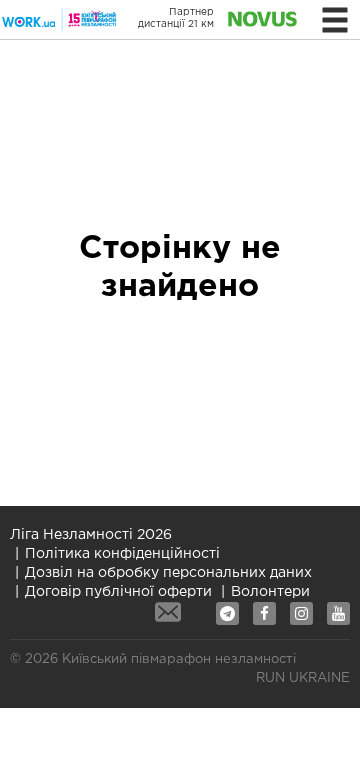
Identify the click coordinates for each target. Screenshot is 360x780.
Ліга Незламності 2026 (91, 535)
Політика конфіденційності (122, 554)
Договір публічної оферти (118, 592)
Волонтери (270, 592)
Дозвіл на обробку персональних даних (168, 573)
